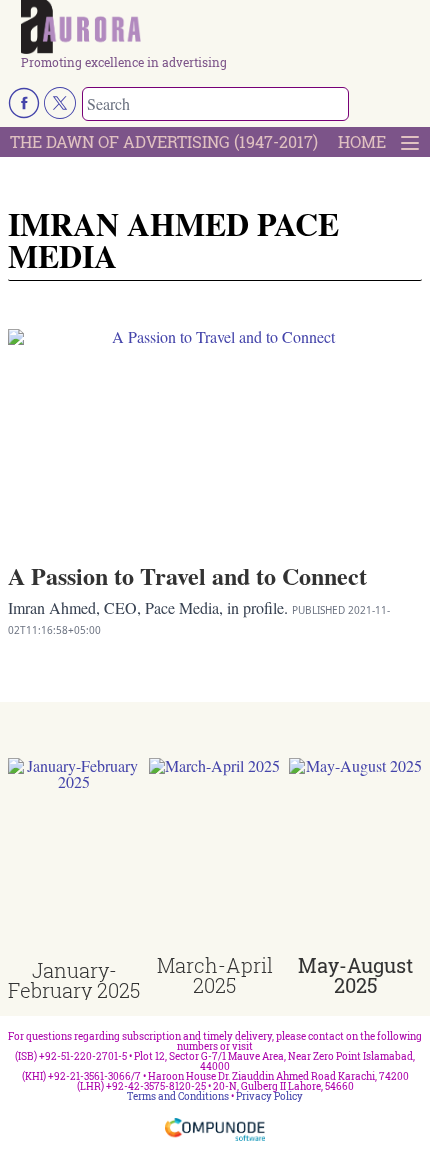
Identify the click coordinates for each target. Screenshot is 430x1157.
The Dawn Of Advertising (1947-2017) (164, 141)
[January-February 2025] (74, 859)
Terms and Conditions (178, 1096)
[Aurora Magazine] (221, 28)
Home (362, 141)
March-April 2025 (215, 975)
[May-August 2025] (355, 857)
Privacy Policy (269, 1096)
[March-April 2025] (215, 857)
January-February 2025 (74, 980)
